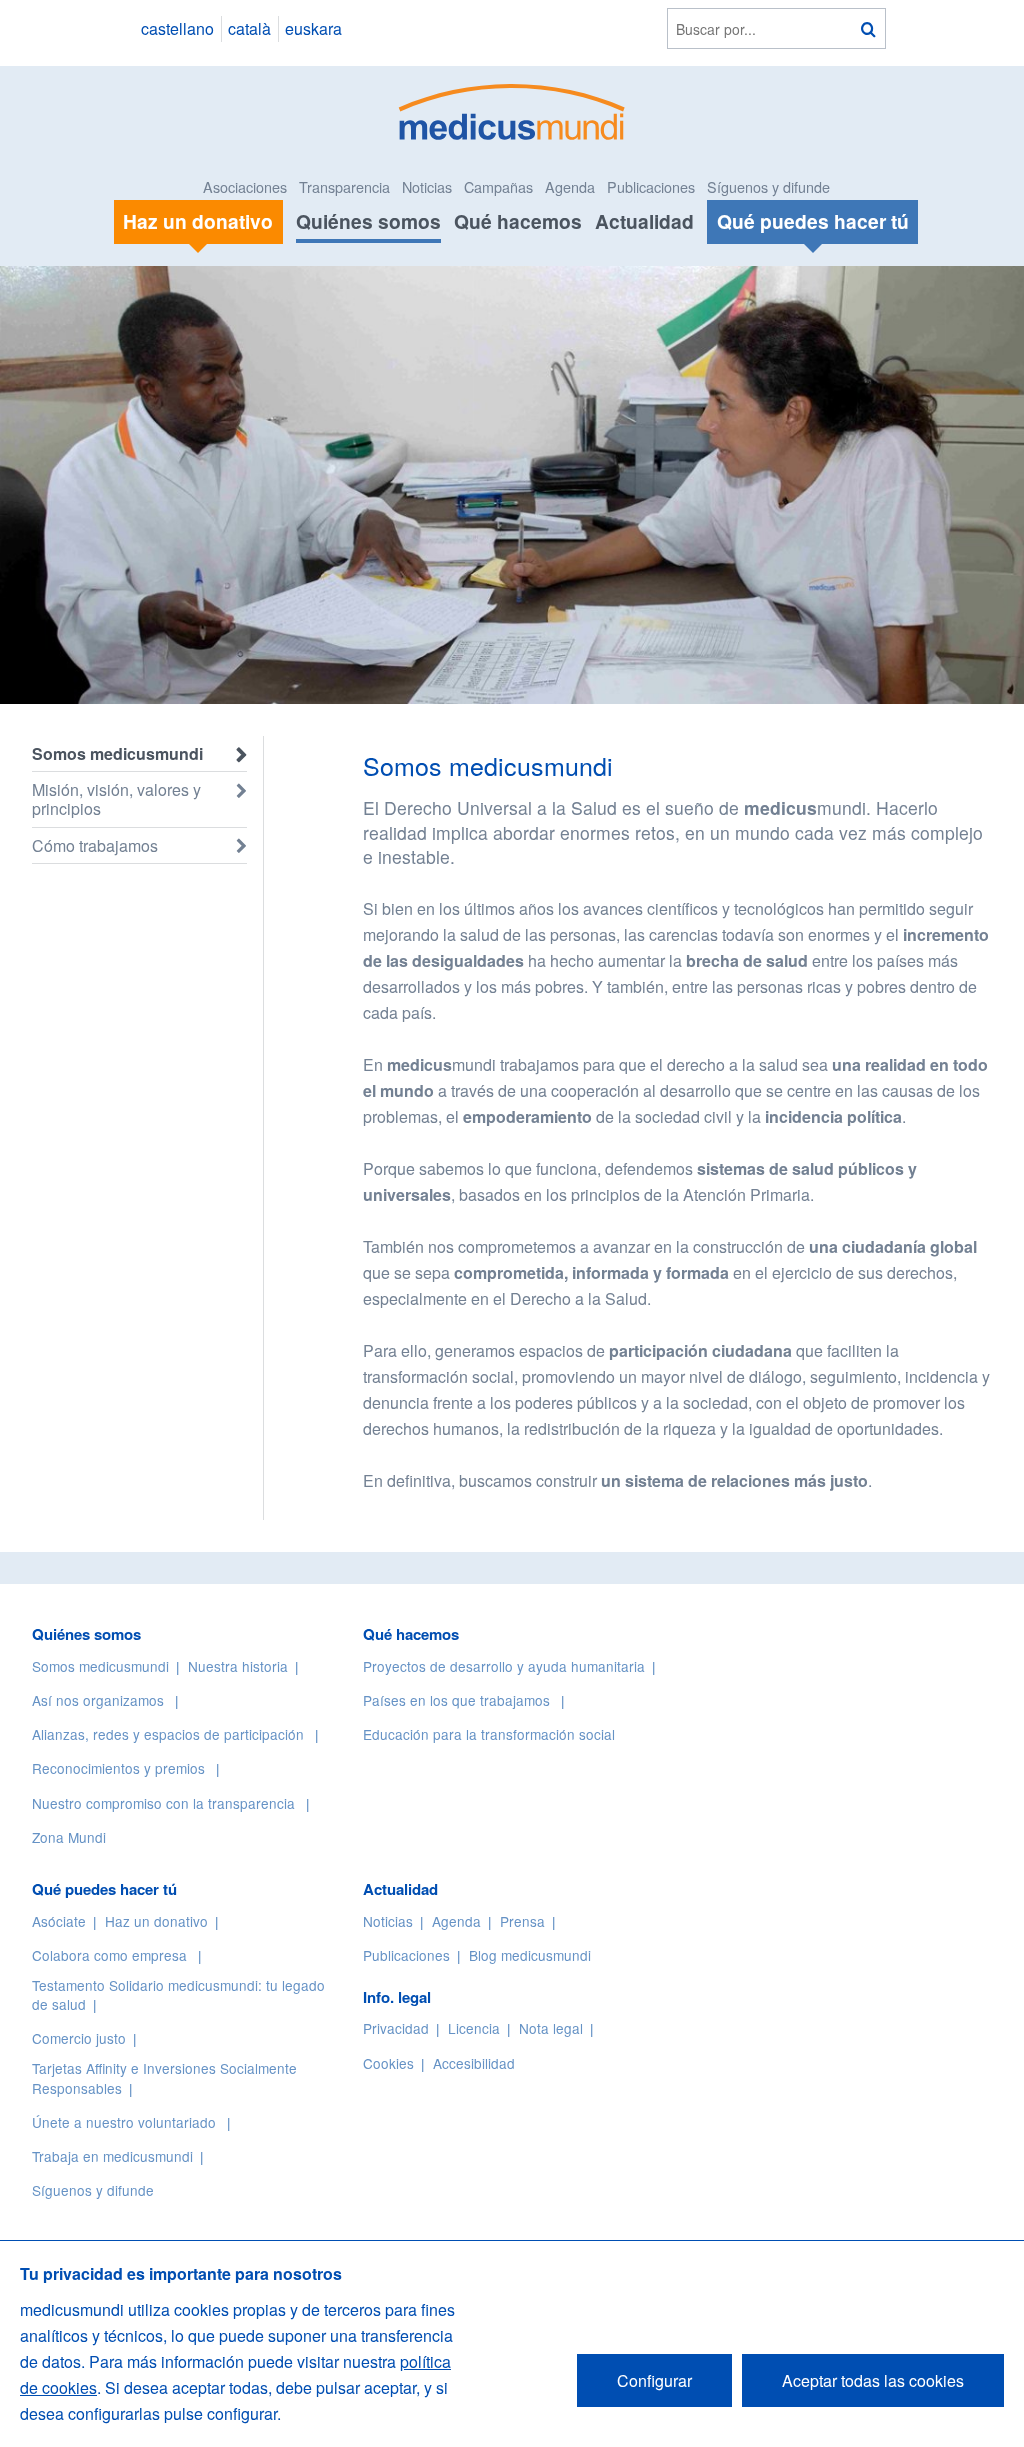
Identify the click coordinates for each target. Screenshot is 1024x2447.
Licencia (474, 2028)
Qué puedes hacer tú (104, 1889)
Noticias (427, 186)
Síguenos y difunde (768, 186)
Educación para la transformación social (489, 1734)
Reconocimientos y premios (118, 1768)
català (249, 28)
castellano (177, 28)
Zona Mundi (69, 1837)
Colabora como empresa (109, 1955)
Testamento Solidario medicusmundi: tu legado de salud (178, 1994)
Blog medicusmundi (530, 1955)
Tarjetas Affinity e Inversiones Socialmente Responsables (164, 2077)
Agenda (570, 186)
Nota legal (551, 2028)
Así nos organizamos (98, 1700)
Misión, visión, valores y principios (116, 799)
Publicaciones (651, 186)
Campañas (498, 186)
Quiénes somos (368, 221)
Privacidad (396, 2028)
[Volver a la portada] (512, 109)
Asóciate (59, 1921)
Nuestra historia (238, 1666)
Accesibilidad (474, 2063)
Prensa (522, 1921)
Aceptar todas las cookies (873, 2380)
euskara (313, 28)
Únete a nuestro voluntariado (124, 2122)
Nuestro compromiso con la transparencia (163, 1803)
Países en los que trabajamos (456, 1700)
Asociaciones (245, 186)
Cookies (388, 2063)
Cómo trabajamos (95, 845)
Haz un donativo (156, 1921)
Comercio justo (79, 2038)
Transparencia (344, 186)
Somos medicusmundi (117, 753)
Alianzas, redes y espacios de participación (168, 1734)
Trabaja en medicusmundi (112, 2156)
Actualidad (644, 221)
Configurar (654, 2380)
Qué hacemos (518, 221)
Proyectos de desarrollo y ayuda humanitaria (504, 1666)
